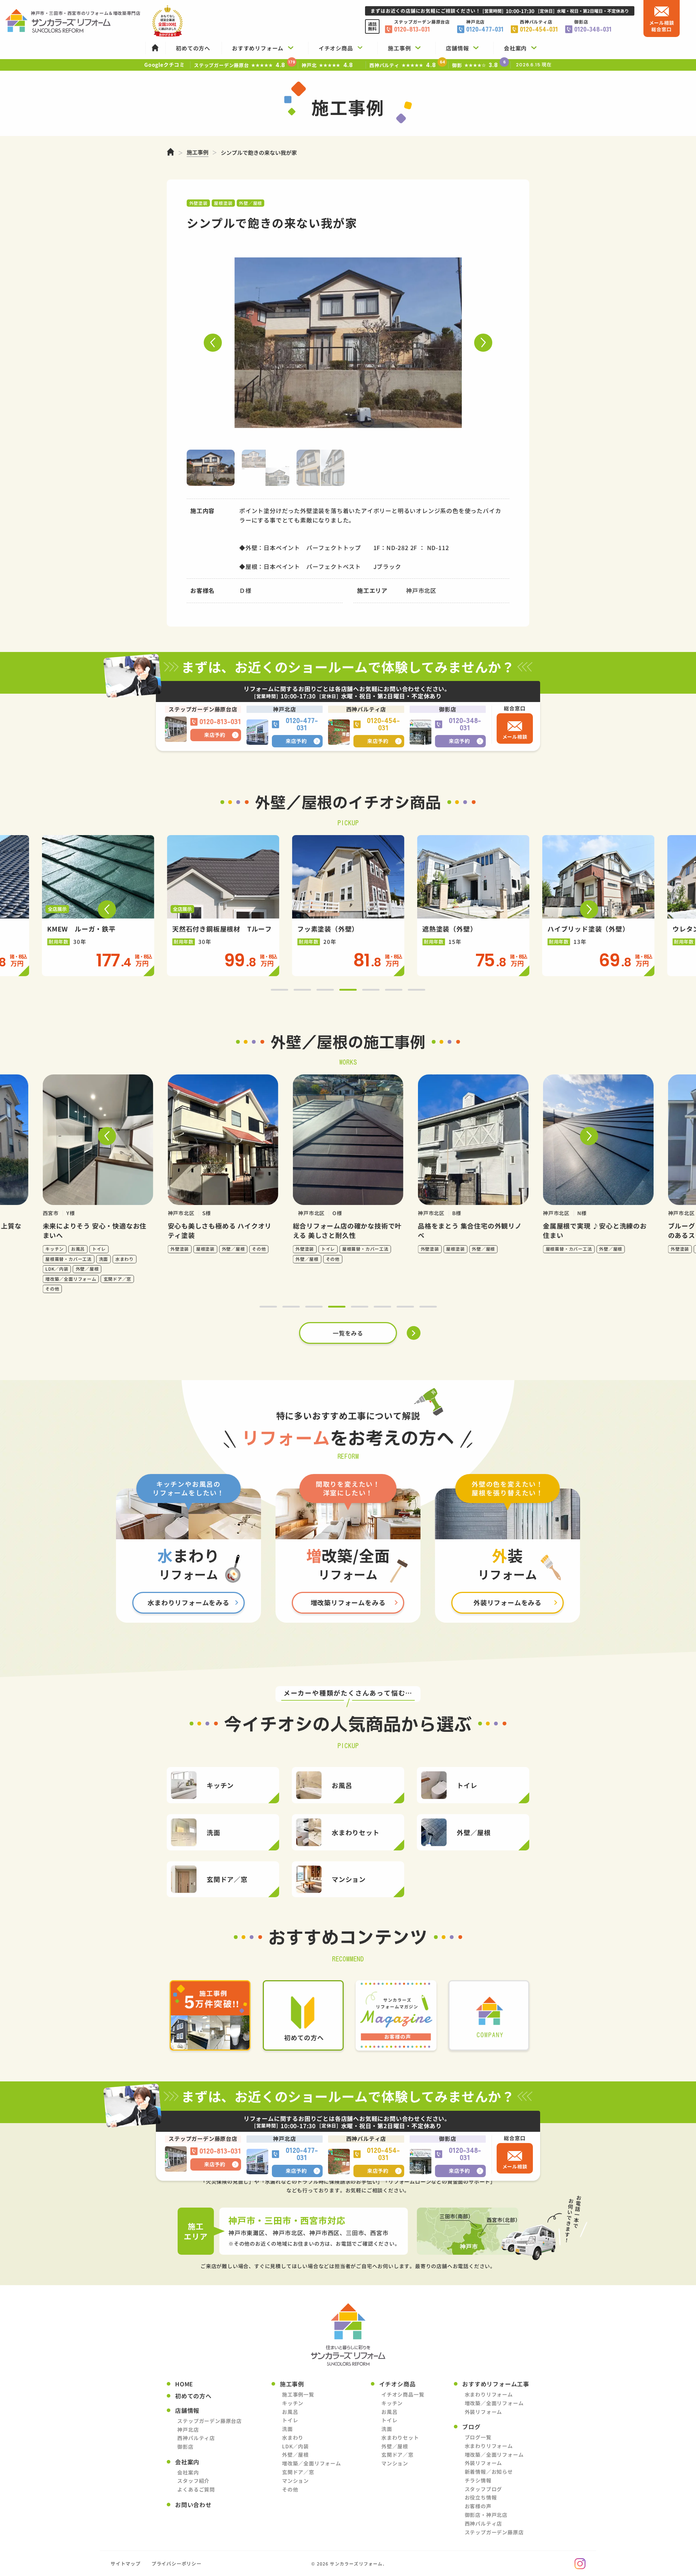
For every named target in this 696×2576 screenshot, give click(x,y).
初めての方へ (193, 2396)
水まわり (293, 2437)
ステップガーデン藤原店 (494, 2532)
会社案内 (188, 2472)
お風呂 (290, 2412)
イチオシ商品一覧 (403, 2394)
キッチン (293, 2403)
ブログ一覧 (478, 2437)
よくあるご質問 (196, 2489)
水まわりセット (400, 2437)
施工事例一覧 (298, 2394)
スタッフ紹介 (193, 2481)
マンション (295, 2481)
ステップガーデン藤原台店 (210, 2421)
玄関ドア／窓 (298, 2472)
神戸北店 (188, 2430)
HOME (184, 2384)
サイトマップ (126, 2563)
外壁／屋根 (295, 2455)
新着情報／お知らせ (489, 2472)
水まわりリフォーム (489, 2394)
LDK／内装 (295, 2446)
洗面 (287, 2429)
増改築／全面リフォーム (312, 2463)
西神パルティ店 (196, 2438)
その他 (290, 2489)
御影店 (185, 2447)
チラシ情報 (478, 2480)
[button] (213, 343)
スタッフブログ (484, 2489)
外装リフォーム (484, 2412)
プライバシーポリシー (177, 2563)
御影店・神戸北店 (486, 2515)
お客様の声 (478, 2506)
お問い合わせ (193, 2505)
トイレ (290, 2420)
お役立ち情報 (481, 2497)
